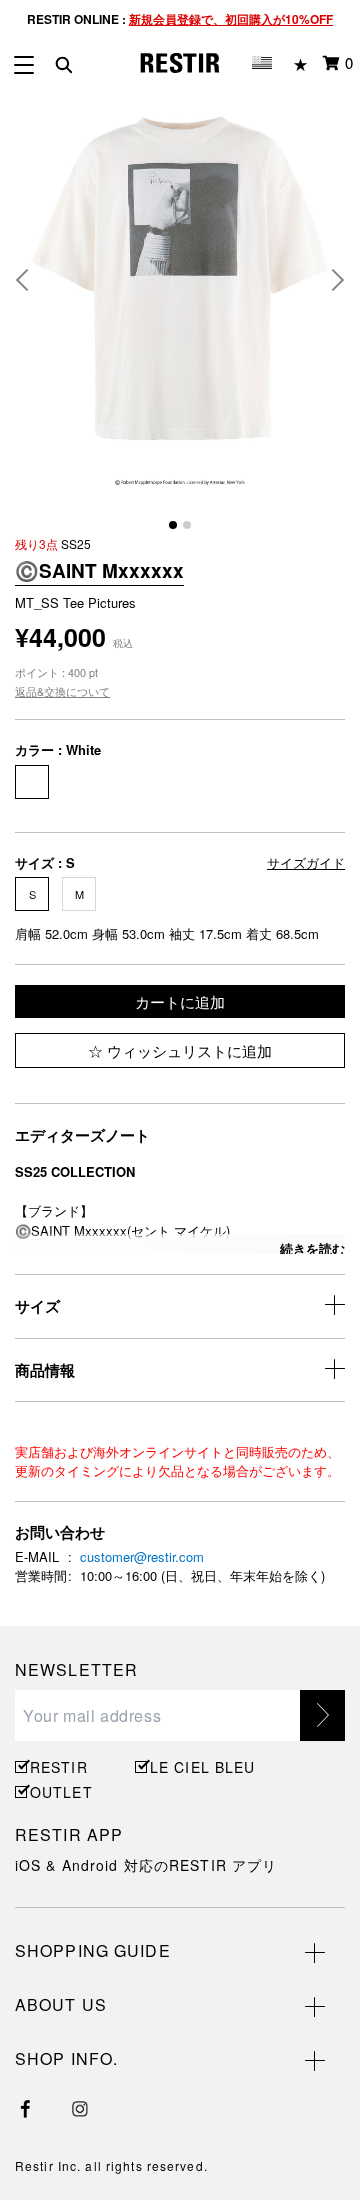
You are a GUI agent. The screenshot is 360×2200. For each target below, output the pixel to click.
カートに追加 (180, 1001)
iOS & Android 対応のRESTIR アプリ (146, 1865)
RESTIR (59, 1767)
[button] (30, 280)
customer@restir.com (142, 1556)
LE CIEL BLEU (200, 1767)
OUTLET (61, 1792)
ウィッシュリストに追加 (187, 1050)
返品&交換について (62, 691)
